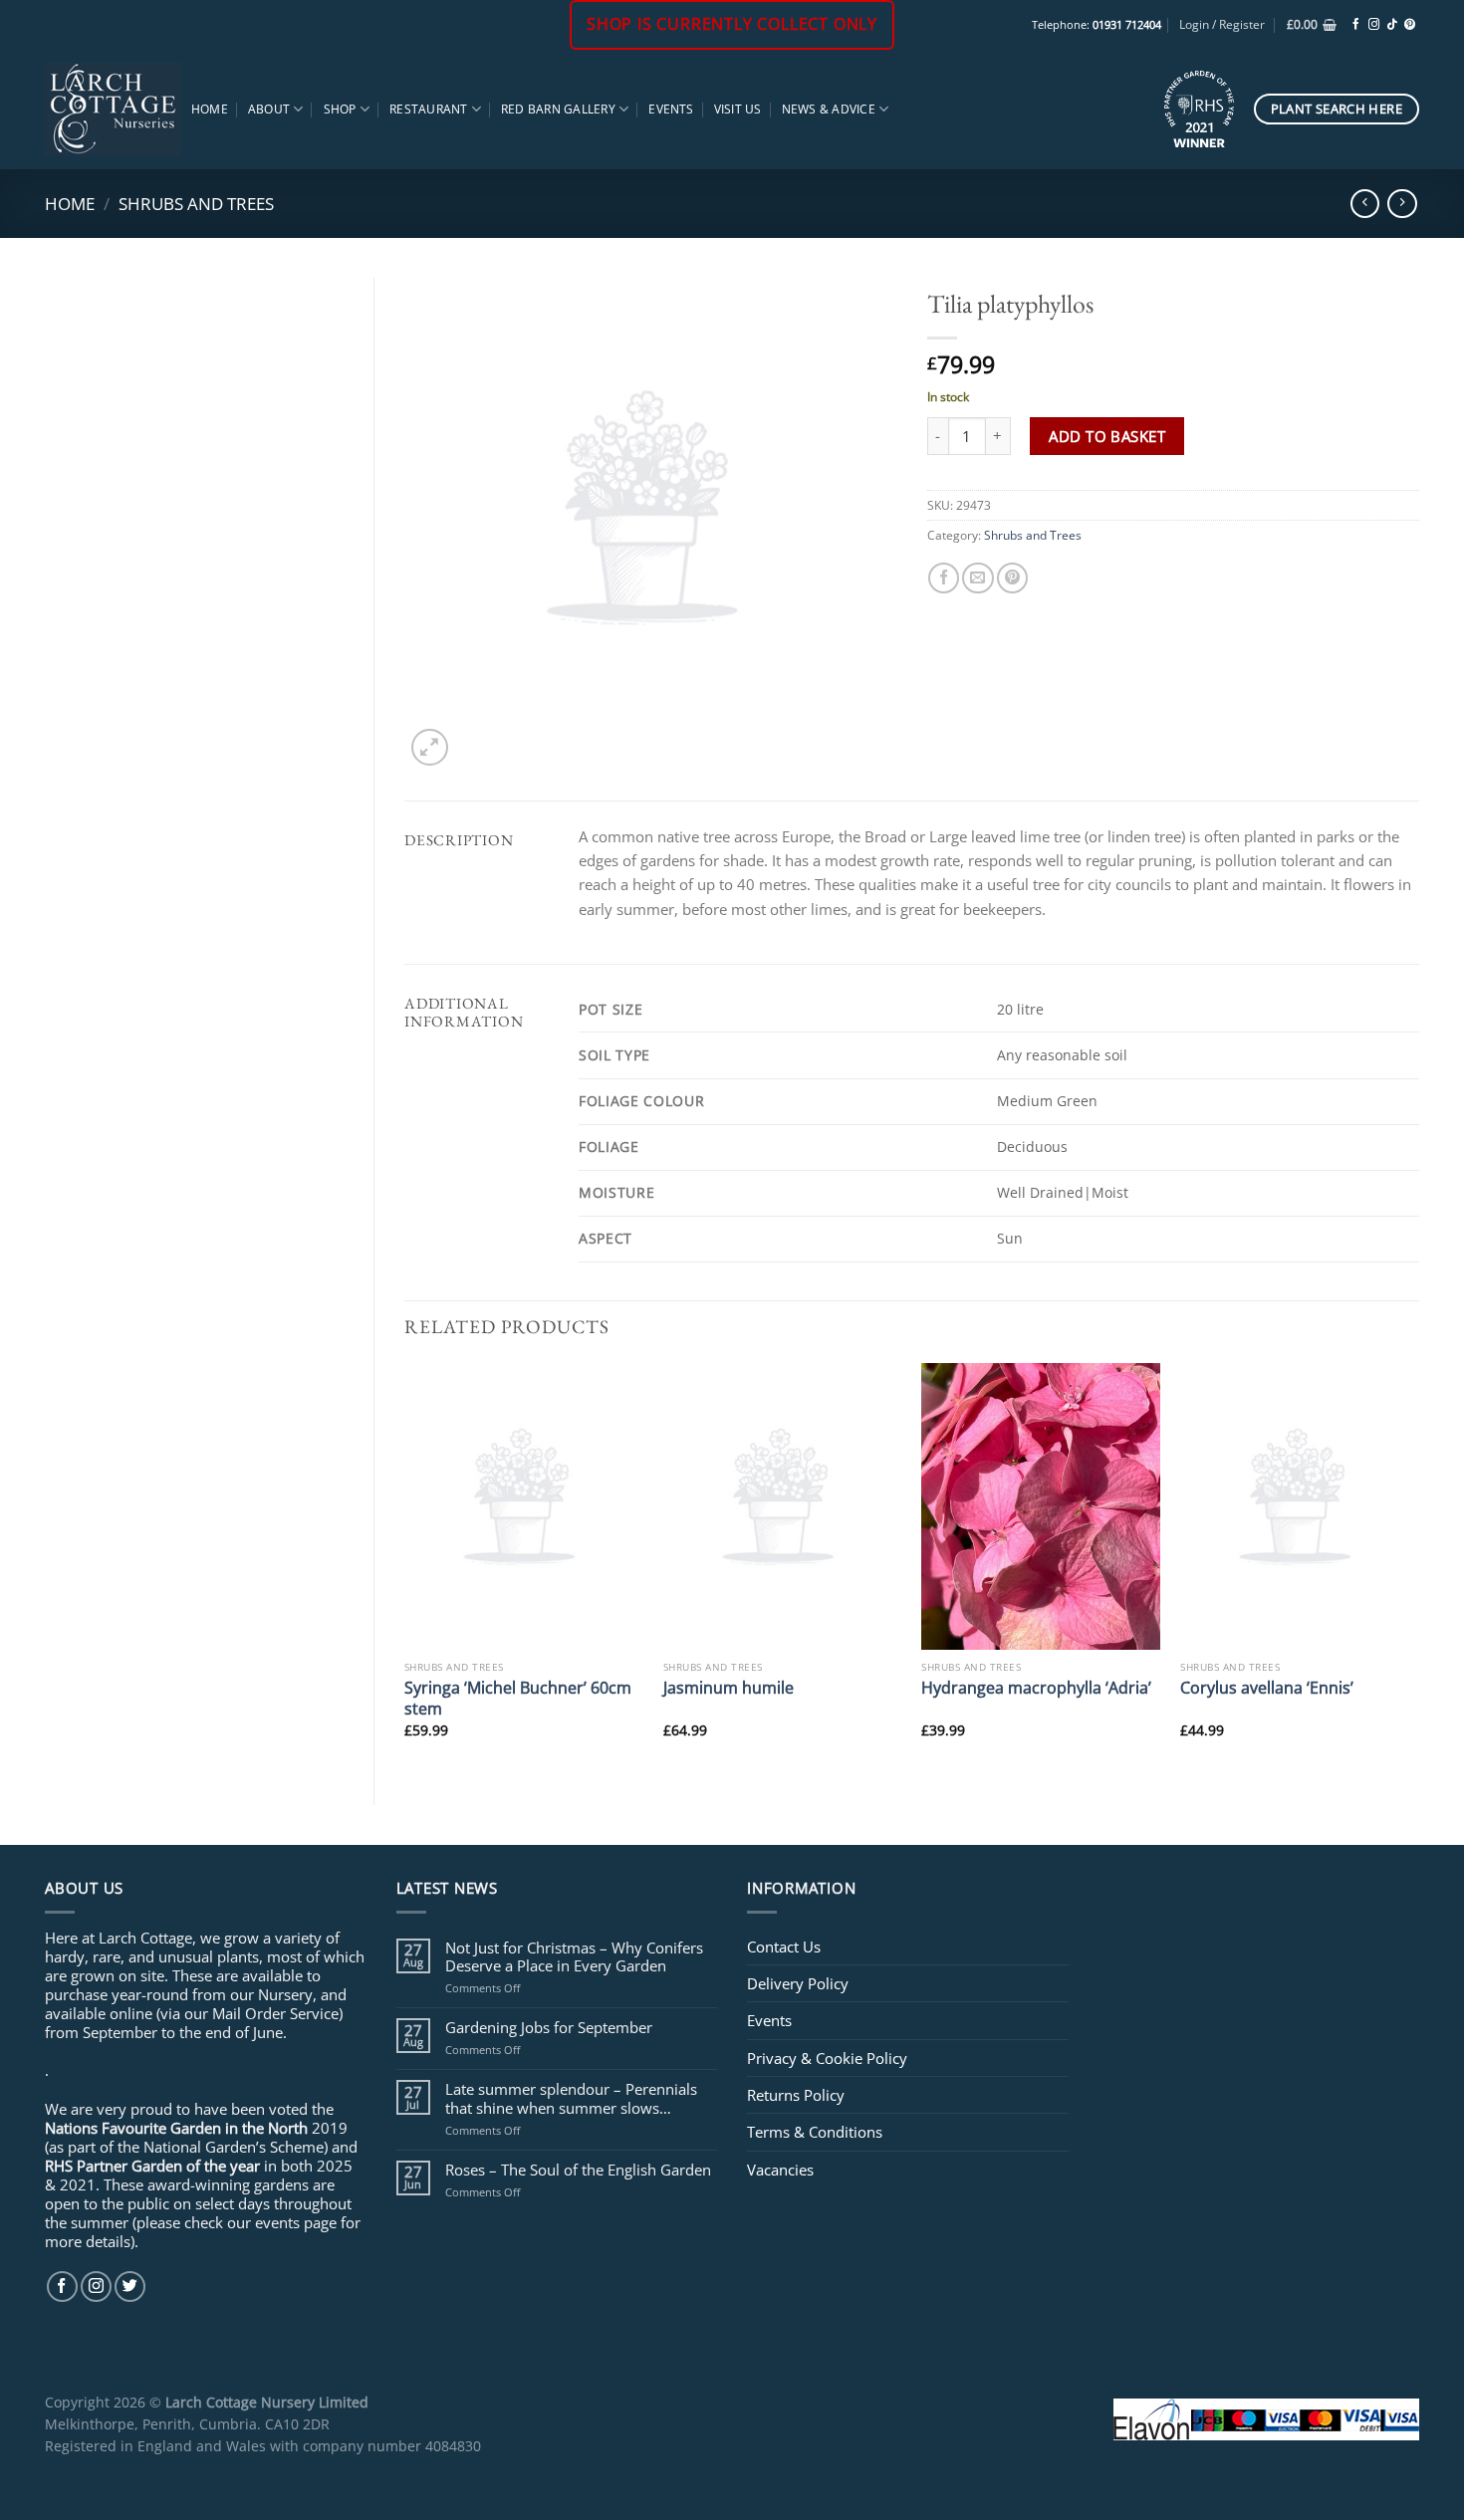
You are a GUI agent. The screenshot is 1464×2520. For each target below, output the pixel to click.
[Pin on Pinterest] (1012, 578)
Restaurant (428, 109)
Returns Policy (796, 2095)
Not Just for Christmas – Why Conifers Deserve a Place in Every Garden (574, 1956)
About (269, 109)
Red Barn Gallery (558, 109)
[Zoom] (430, 747)
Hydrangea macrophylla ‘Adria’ (1036, 1687)
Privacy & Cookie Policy (827, 2058)
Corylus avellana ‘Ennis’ (1267, 1687)
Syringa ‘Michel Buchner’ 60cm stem (518, 1698)
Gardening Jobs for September (549, 2027)
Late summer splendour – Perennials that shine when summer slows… (571, 2098)
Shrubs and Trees (196, 203)
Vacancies (780, 2170)
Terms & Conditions (815, 2132)
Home (210, 109)
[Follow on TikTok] (1392, 25)
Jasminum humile (729, 1687)
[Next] (1418, 1567)
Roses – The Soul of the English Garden (578, 2170)
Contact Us (784, 1947)
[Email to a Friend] (977, 578)
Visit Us (738, 109)
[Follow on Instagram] (1374, 25)
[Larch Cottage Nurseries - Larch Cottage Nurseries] (113, 109)
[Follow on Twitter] (130, 2287)
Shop (340, 109)
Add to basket (1107, 436)
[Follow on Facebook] (1356, 25)
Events (671, 109)
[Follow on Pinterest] (1410, 25)
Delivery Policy (798, 1983)
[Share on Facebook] (944, 578)
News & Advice (829, 109)
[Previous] (405, 1567)
